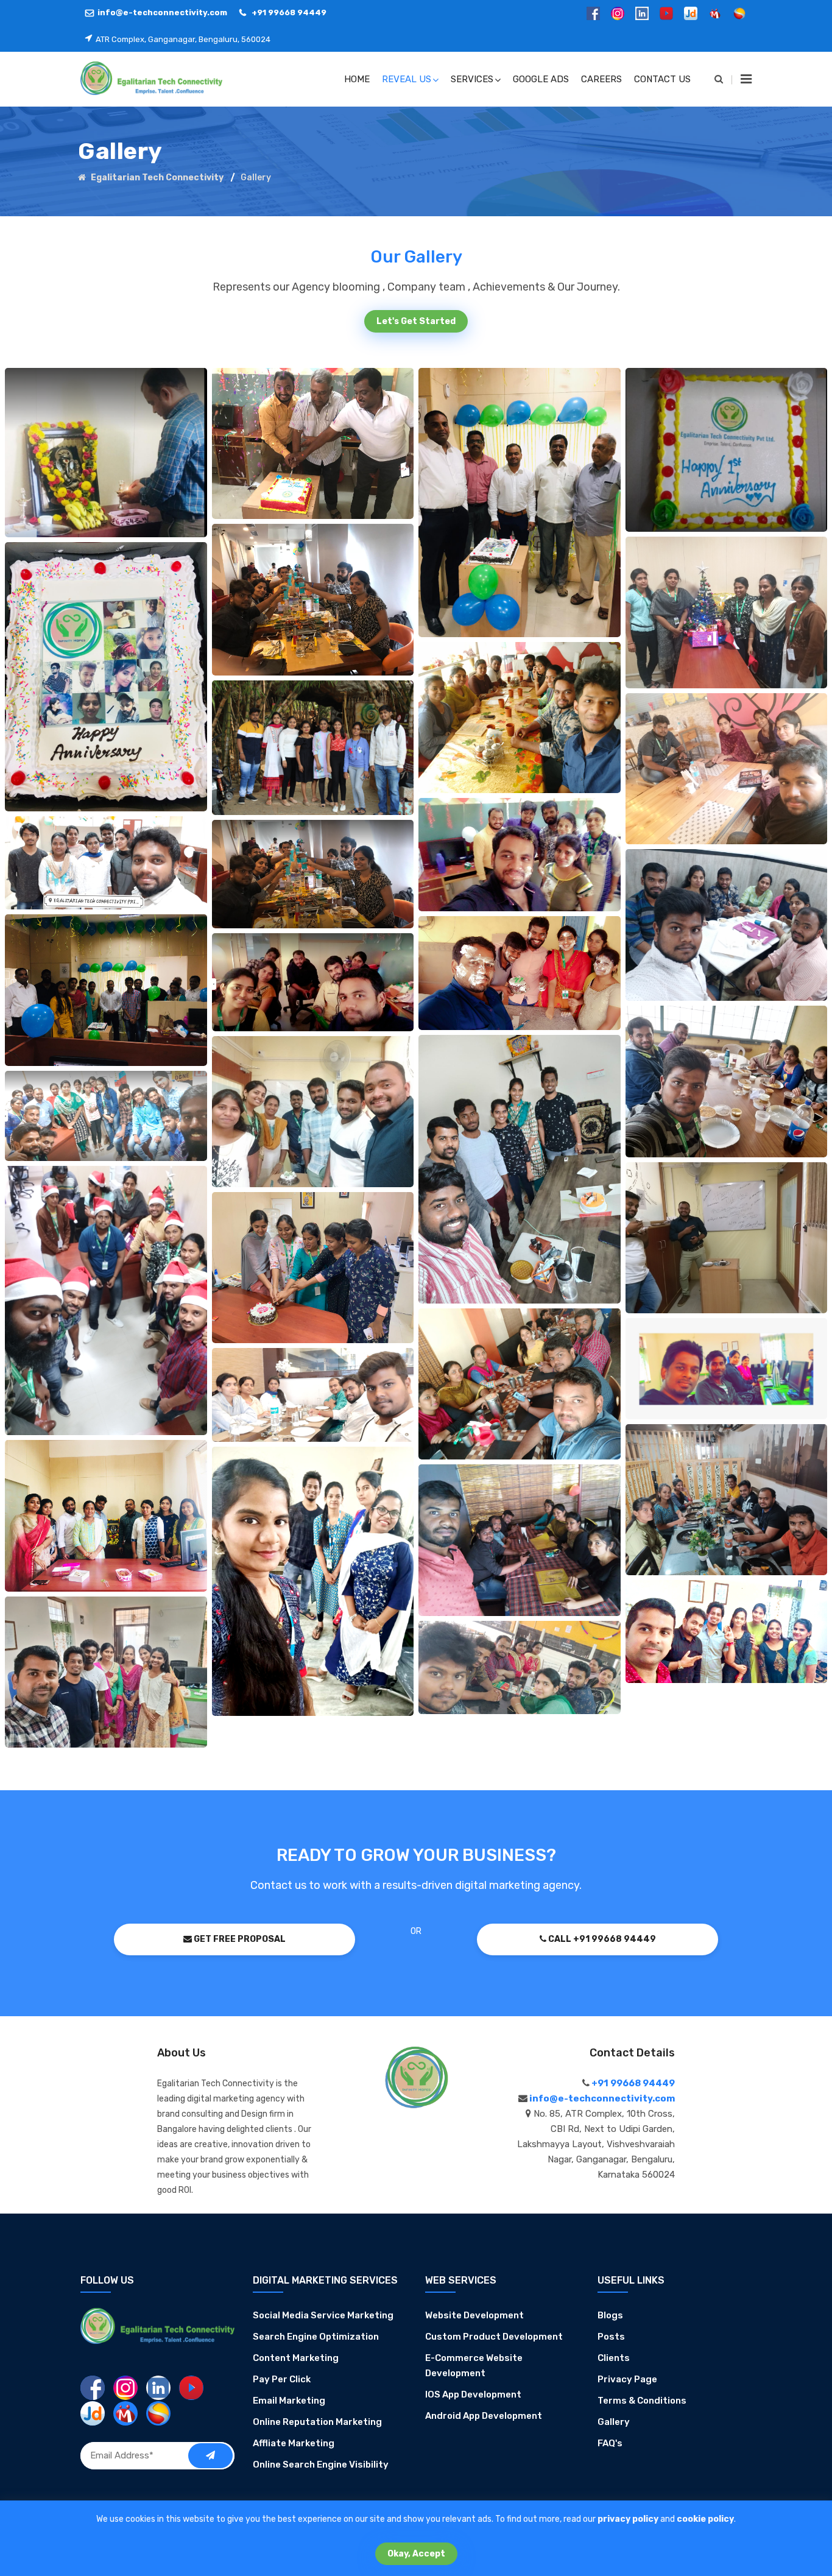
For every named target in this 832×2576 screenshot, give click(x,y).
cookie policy (705, 2519)
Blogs (610, 2315)
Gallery (614, 2422)
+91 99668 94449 (288, 12)
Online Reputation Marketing (317, 2422)
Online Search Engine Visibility (321, 2465)
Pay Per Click (282, 2379)
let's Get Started (416, 321)
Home (357, 79)
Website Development (474, 2315)
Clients (614, 2358)
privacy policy (628, 2519)
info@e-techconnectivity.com (162, 12)
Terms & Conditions (642, 2401)
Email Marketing (289, 2401)
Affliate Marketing (294, 2443)
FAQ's (610, 2443)
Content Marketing (296, 2358)
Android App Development (484, 2416)
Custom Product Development (494, 2337)
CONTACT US (662, 79)
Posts (611, 2337)
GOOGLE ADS (541, 79)
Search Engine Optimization (316, 2337)
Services (472, 79)
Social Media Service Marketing (323, 2315)
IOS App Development (473, 2394)
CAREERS (601, 79)
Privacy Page (627, 2379)
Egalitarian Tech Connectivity (156, 178)
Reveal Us (407, 79)
